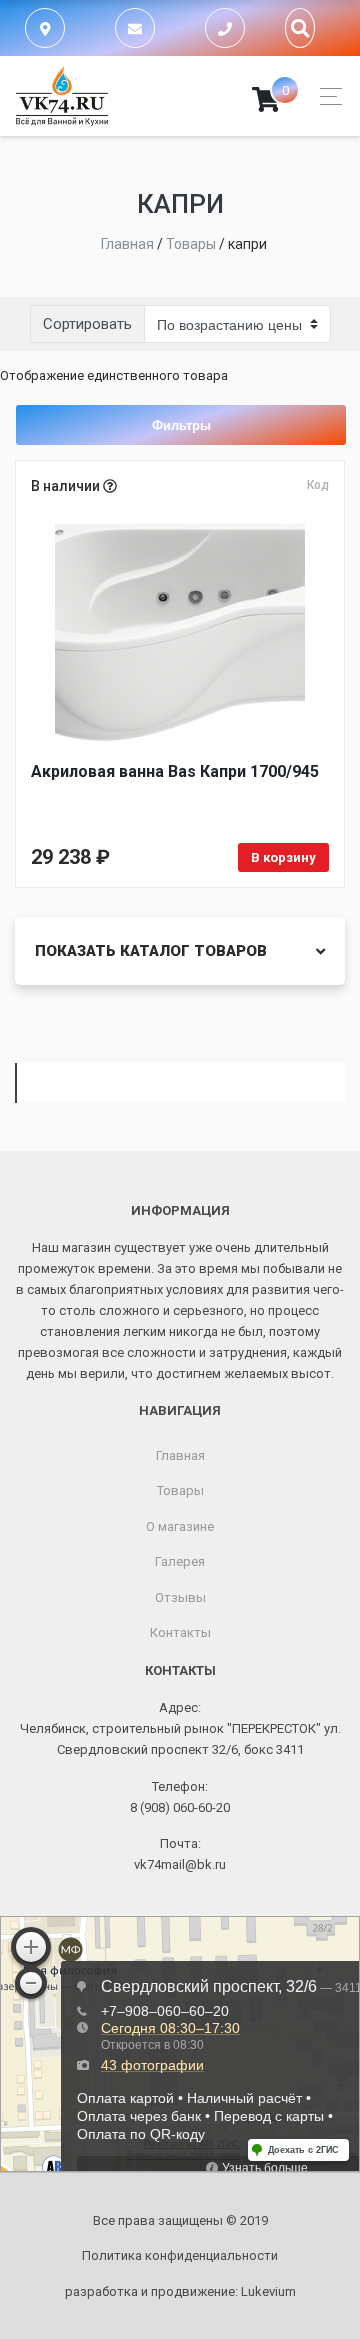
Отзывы (180, 1597)
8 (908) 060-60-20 (180, 1807)
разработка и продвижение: (180, 2291)
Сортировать (87, 324)
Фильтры (181, 424)
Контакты (180, 1632)
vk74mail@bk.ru (180, 1864)
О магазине (180, 1526)
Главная (180, 1455)
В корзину (283, 857)
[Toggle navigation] (325, 96)
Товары (180, 1490)
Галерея (180, 1561)
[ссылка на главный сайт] (62, 96)
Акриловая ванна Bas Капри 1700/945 (175, 771)
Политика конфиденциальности (180, 2255)
